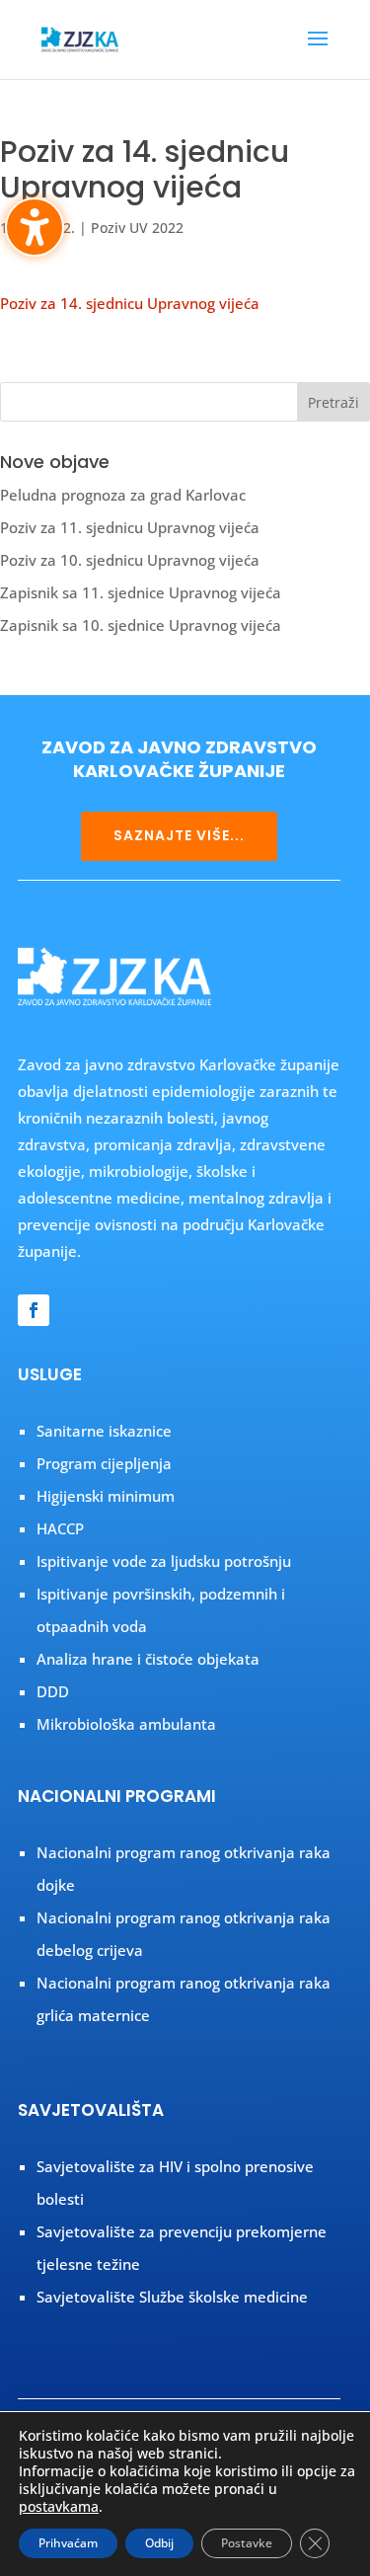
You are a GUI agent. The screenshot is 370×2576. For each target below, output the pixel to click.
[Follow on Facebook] (34, 1310)
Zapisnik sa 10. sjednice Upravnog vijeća (141, 625)
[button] (318, 51)
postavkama (59, 2507)
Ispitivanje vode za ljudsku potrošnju (164, 1561)
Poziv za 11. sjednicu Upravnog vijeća (130, 527)
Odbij (159, 2543)
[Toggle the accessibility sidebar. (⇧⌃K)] (35, 227)
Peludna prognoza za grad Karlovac (123, 495)
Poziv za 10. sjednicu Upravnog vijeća (130, 560)
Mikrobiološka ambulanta (126, 1724)
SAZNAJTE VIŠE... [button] (179, 835)
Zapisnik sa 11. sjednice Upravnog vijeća (141, 592)
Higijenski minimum (106, 1496)
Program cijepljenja (104, 1463)
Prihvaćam (68, 2543)
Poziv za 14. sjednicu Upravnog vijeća (130, 303)
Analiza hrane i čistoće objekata (148, 1659)
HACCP (60, 1528)
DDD (53, 1691)
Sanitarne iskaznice (104, 1431)
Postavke (247, 2543)
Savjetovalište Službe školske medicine (172, 2297)
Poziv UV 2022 (137, 228)
